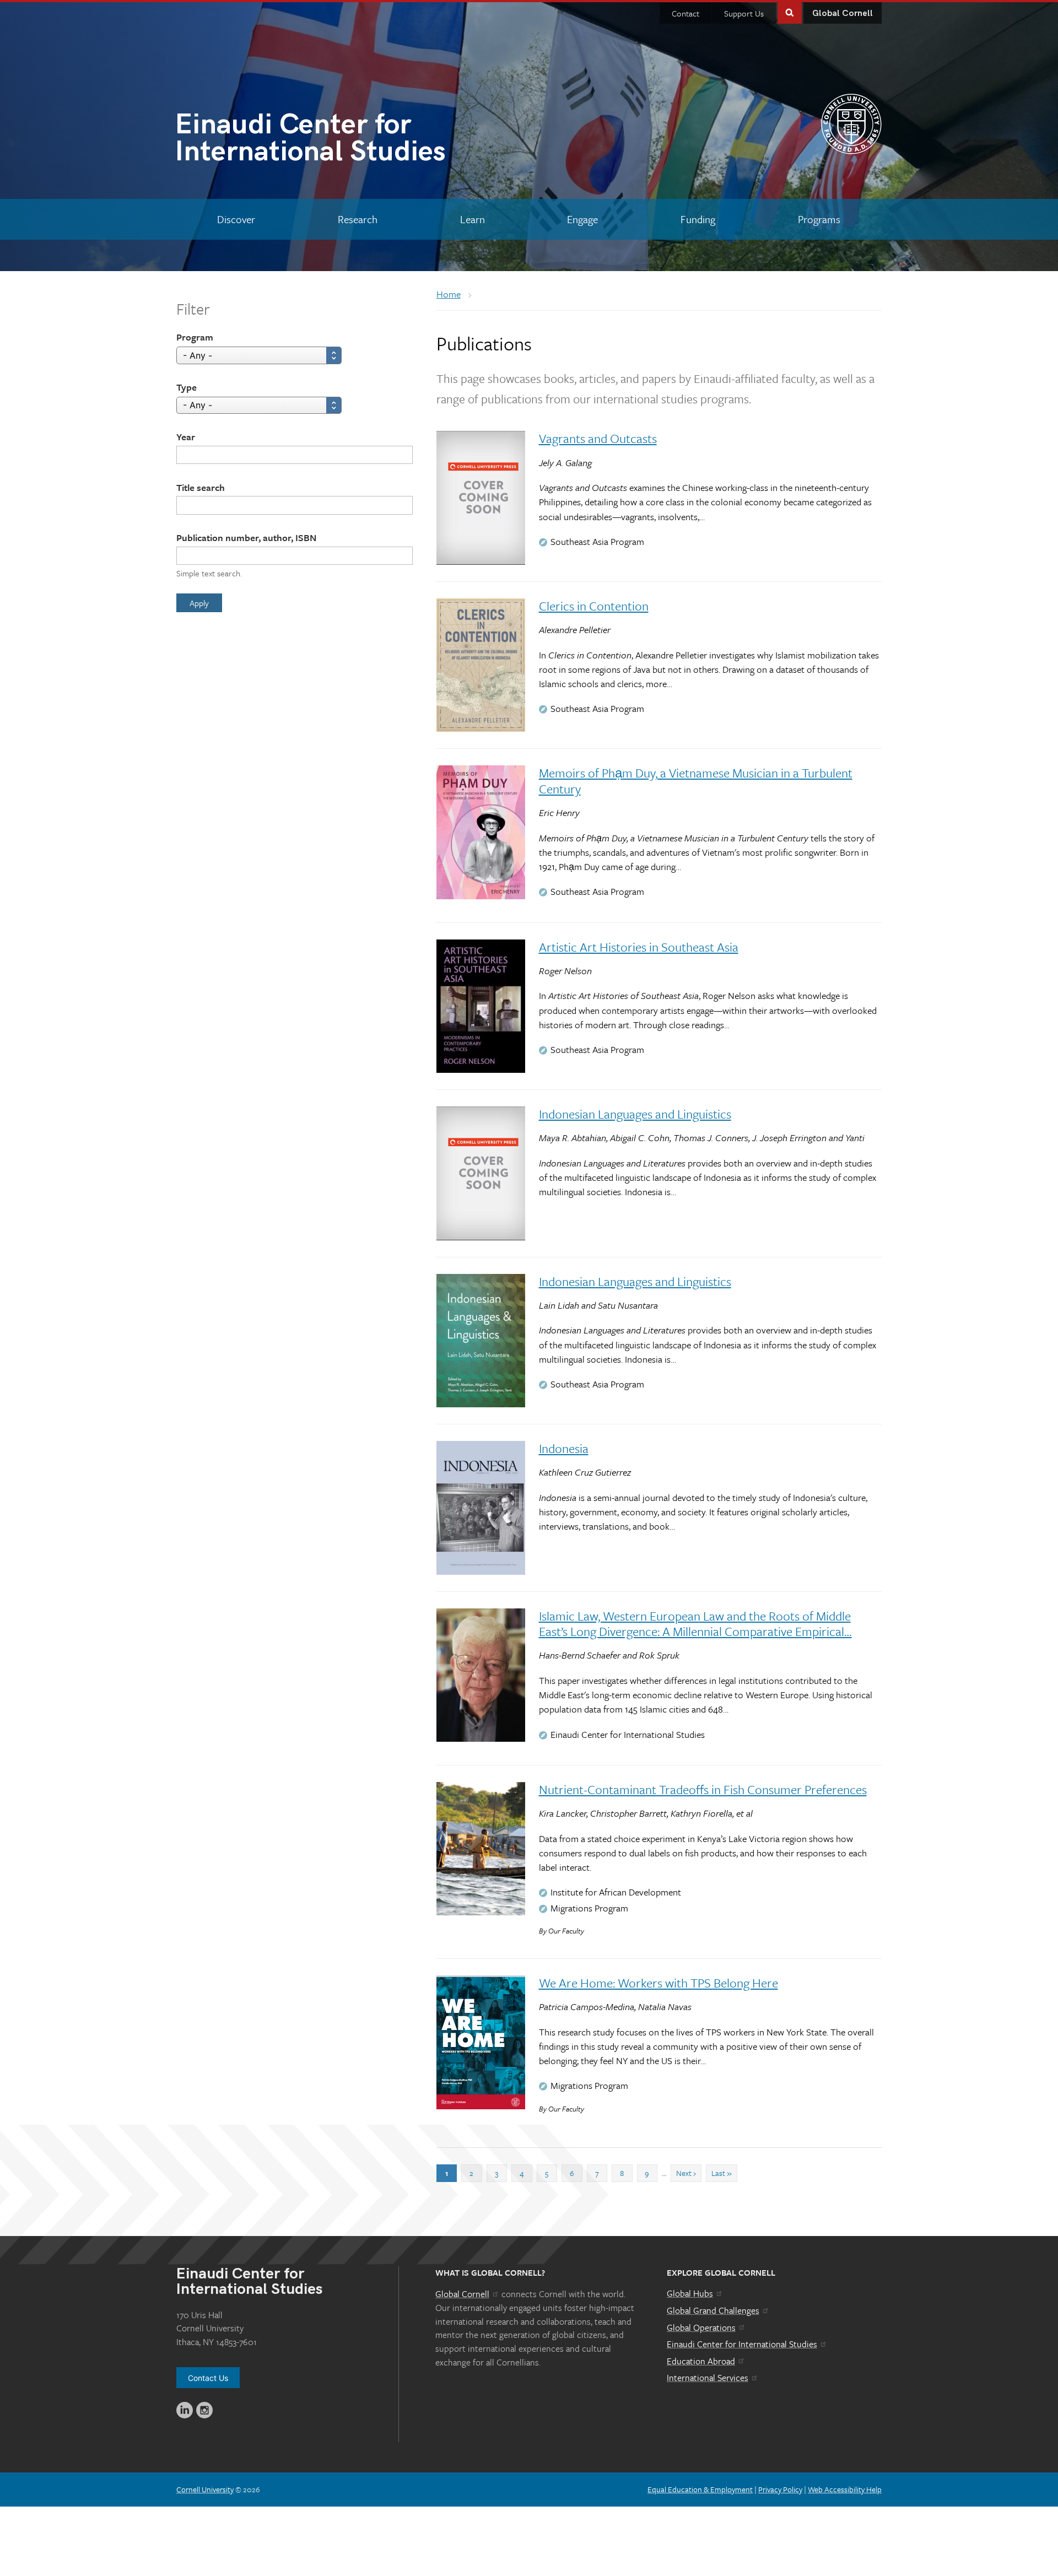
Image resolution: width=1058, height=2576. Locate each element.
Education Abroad (701, 2361)
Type (187, 387)
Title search (201, 487)
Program (195, 337)
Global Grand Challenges (713, 2310)
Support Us (744, 13)
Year (186, 437)
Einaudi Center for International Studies (742, 2344)
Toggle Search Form (790, 12)
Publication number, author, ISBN (246, 538)
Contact (685, 13)
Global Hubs (690, 2293)
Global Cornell (843, 13)
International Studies (310, 140)
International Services (708, 2378)
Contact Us (208, 2378)
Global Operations (701, 2327)
